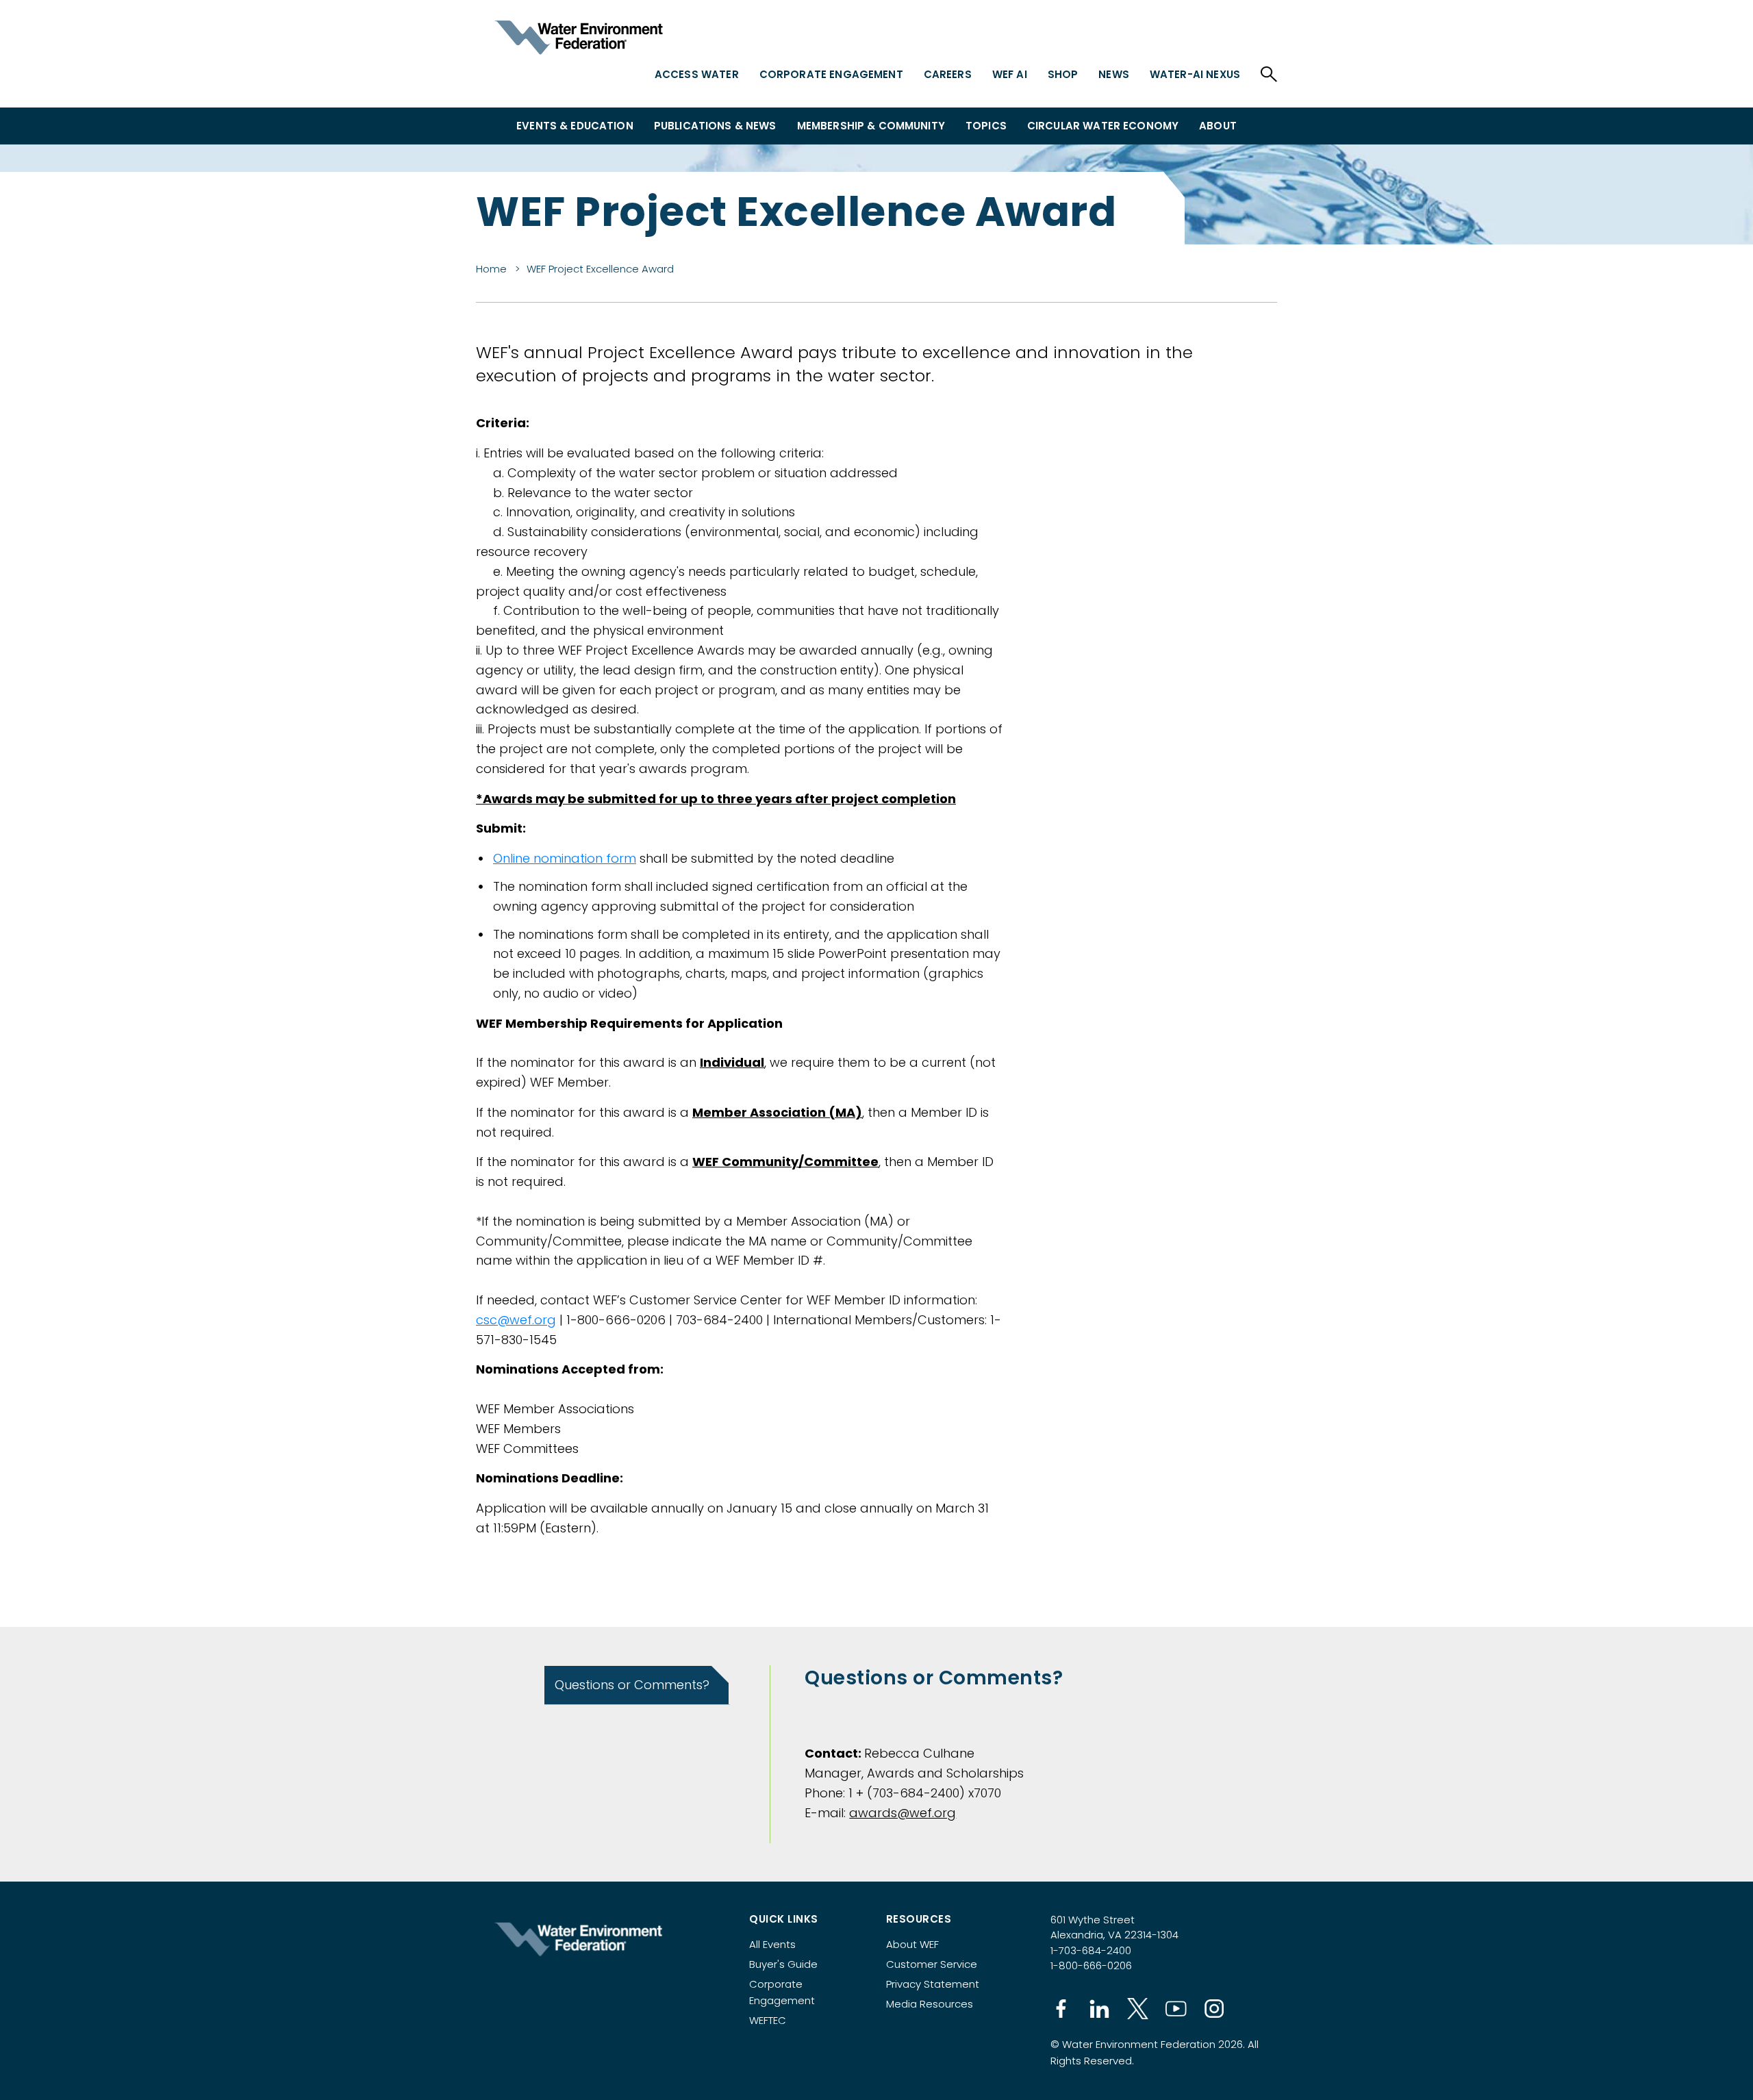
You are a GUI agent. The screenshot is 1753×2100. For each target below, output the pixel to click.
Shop (1063, 74)
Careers (948, 74)
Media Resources (930, 2004)
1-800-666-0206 (1091, 1965)
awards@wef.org (903, 1813)
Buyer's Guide (783, 1964)
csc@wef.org (516, 1320)
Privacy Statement (933, 1984)
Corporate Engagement (831, 74)
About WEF (912, 1944)
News (1114, 74)
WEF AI (1010, 74)
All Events (772, 1944)
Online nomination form (565, 858)
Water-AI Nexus (1195, 74)
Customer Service (932, 1964)
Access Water (697, 74)
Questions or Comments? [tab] (632, 1685)
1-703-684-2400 (1091, 1950)
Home (491, 269)
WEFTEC (768, 2020)
